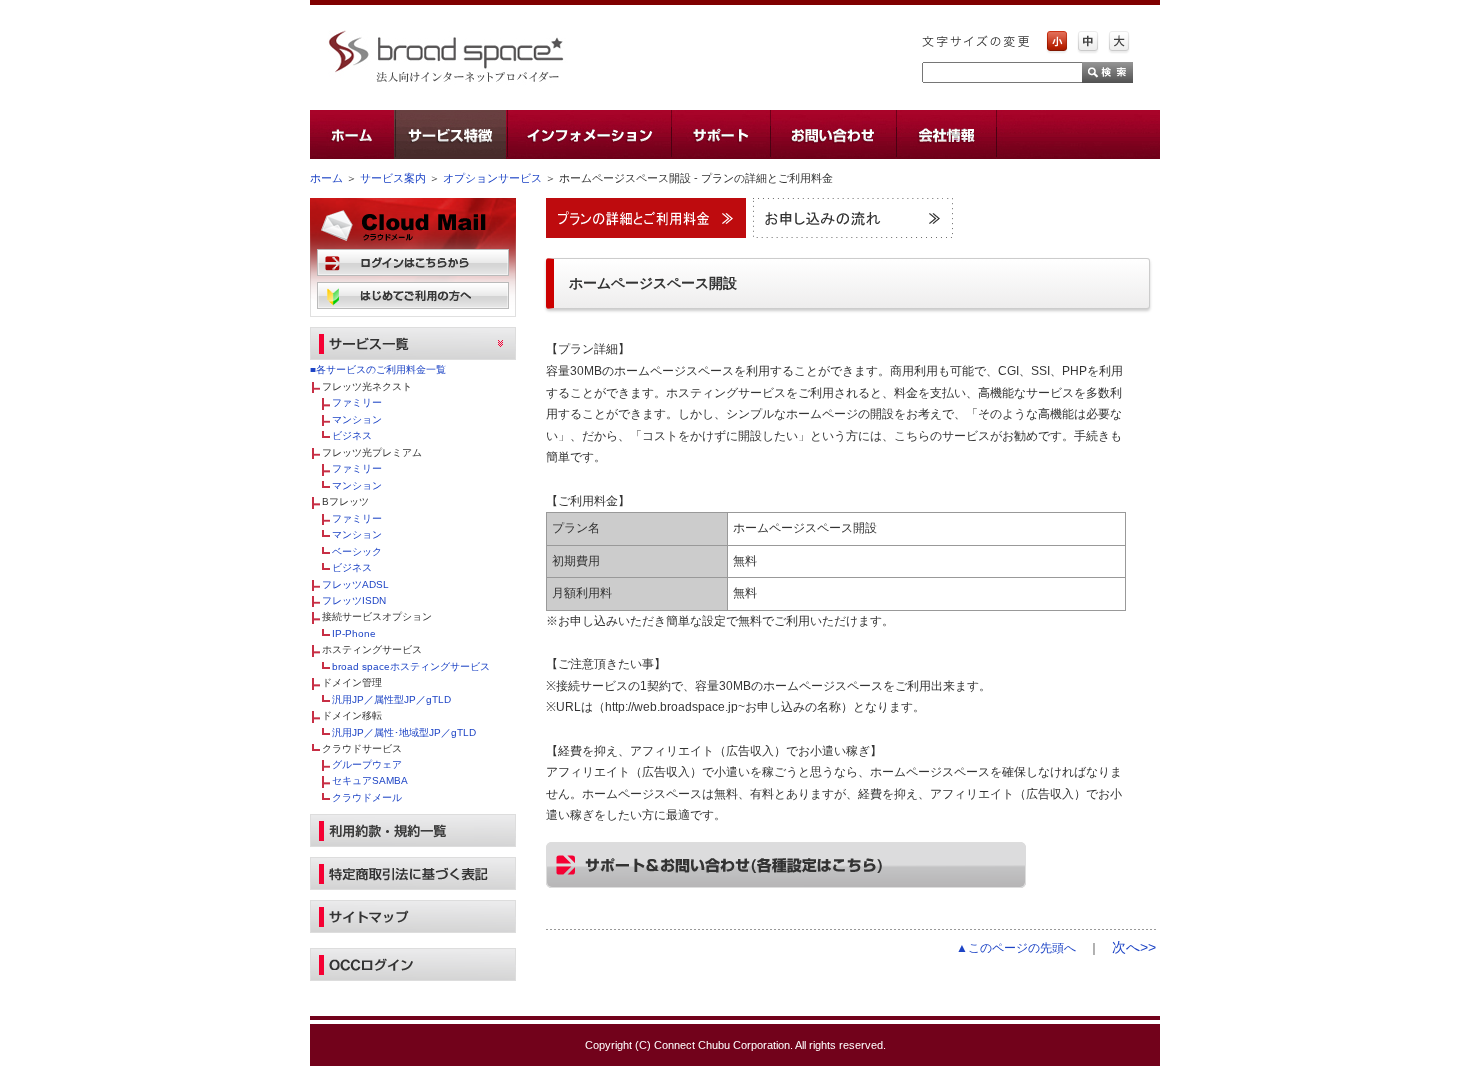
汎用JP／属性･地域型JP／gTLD (404, 732)
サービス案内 (393, 178)
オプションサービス (492, 178)
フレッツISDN (354, 600)
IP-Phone (354, 633)
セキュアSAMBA (370, 780)
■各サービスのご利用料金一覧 (378, 369)
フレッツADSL (355, 584)
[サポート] (719, 134)
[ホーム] (352, 134)
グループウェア (367, 764)
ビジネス (352, 435)
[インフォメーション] (588, 134)
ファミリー (357, 402)
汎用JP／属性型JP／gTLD (391, 699)
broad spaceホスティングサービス (411, 666)
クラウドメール (367, 797)
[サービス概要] (450, 134)
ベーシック (357, 551)
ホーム (326, 178)
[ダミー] (1077, 134)
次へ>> (1134, 947)
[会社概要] (945, 134)
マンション (357, 419)
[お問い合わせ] (832, 134)
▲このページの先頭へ (1016, 948)
